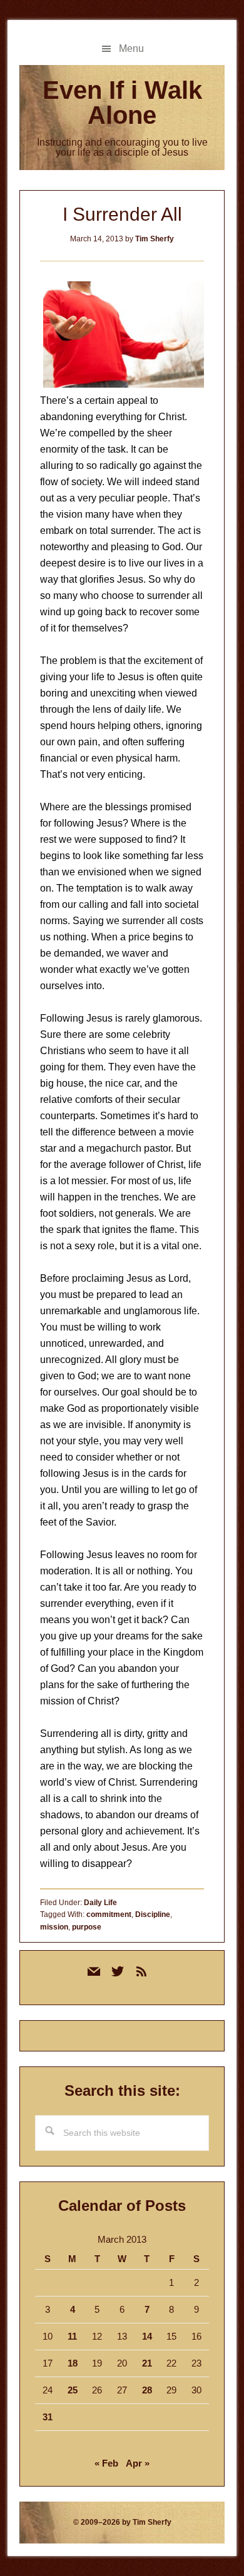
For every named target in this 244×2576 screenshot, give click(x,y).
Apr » (138, 2463)
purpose (87, 1927)
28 (147, 2390)
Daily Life (100, 1903)
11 (72, 2336)
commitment (109, 1914)
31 (48, 2417)
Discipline (153, 1914)
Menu (131, 48)
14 (147, 2336)
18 (73, 2363)
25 (73, 2390)
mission (54, 1927)
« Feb (106, 2463)
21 (147, 2363)
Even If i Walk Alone (122, 103)
